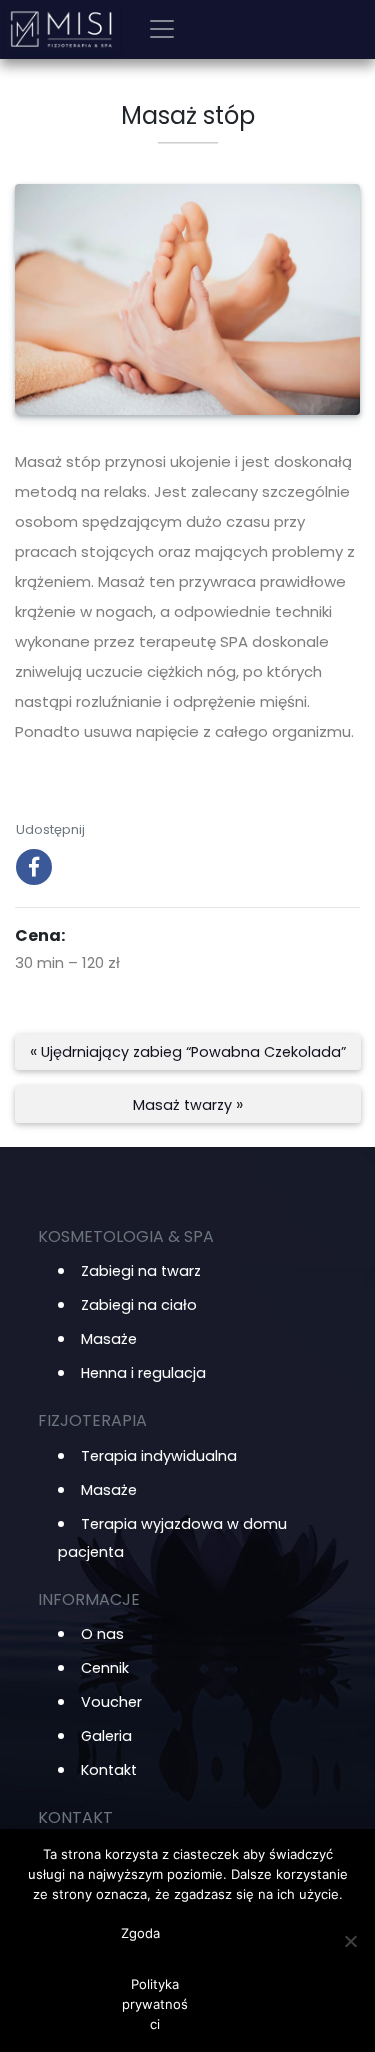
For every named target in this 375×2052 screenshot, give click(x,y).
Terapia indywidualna (159, 1456)
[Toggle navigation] (162, 29)
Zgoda (140, 1933)
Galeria (106, 1736)
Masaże (109, 1339)
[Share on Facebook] (34, 879)
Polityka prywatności (155, 2004)
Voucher (111, 1702)
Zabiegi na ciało (139, 1305)
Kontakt (109, 1770)
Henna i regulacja (143, 1373)
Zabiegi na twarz (141, 1271)
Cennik (105, 1668)
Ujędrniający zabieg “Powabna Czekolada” (193, 1052)
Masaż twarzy (182, 1105)
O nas (102, 1634)
